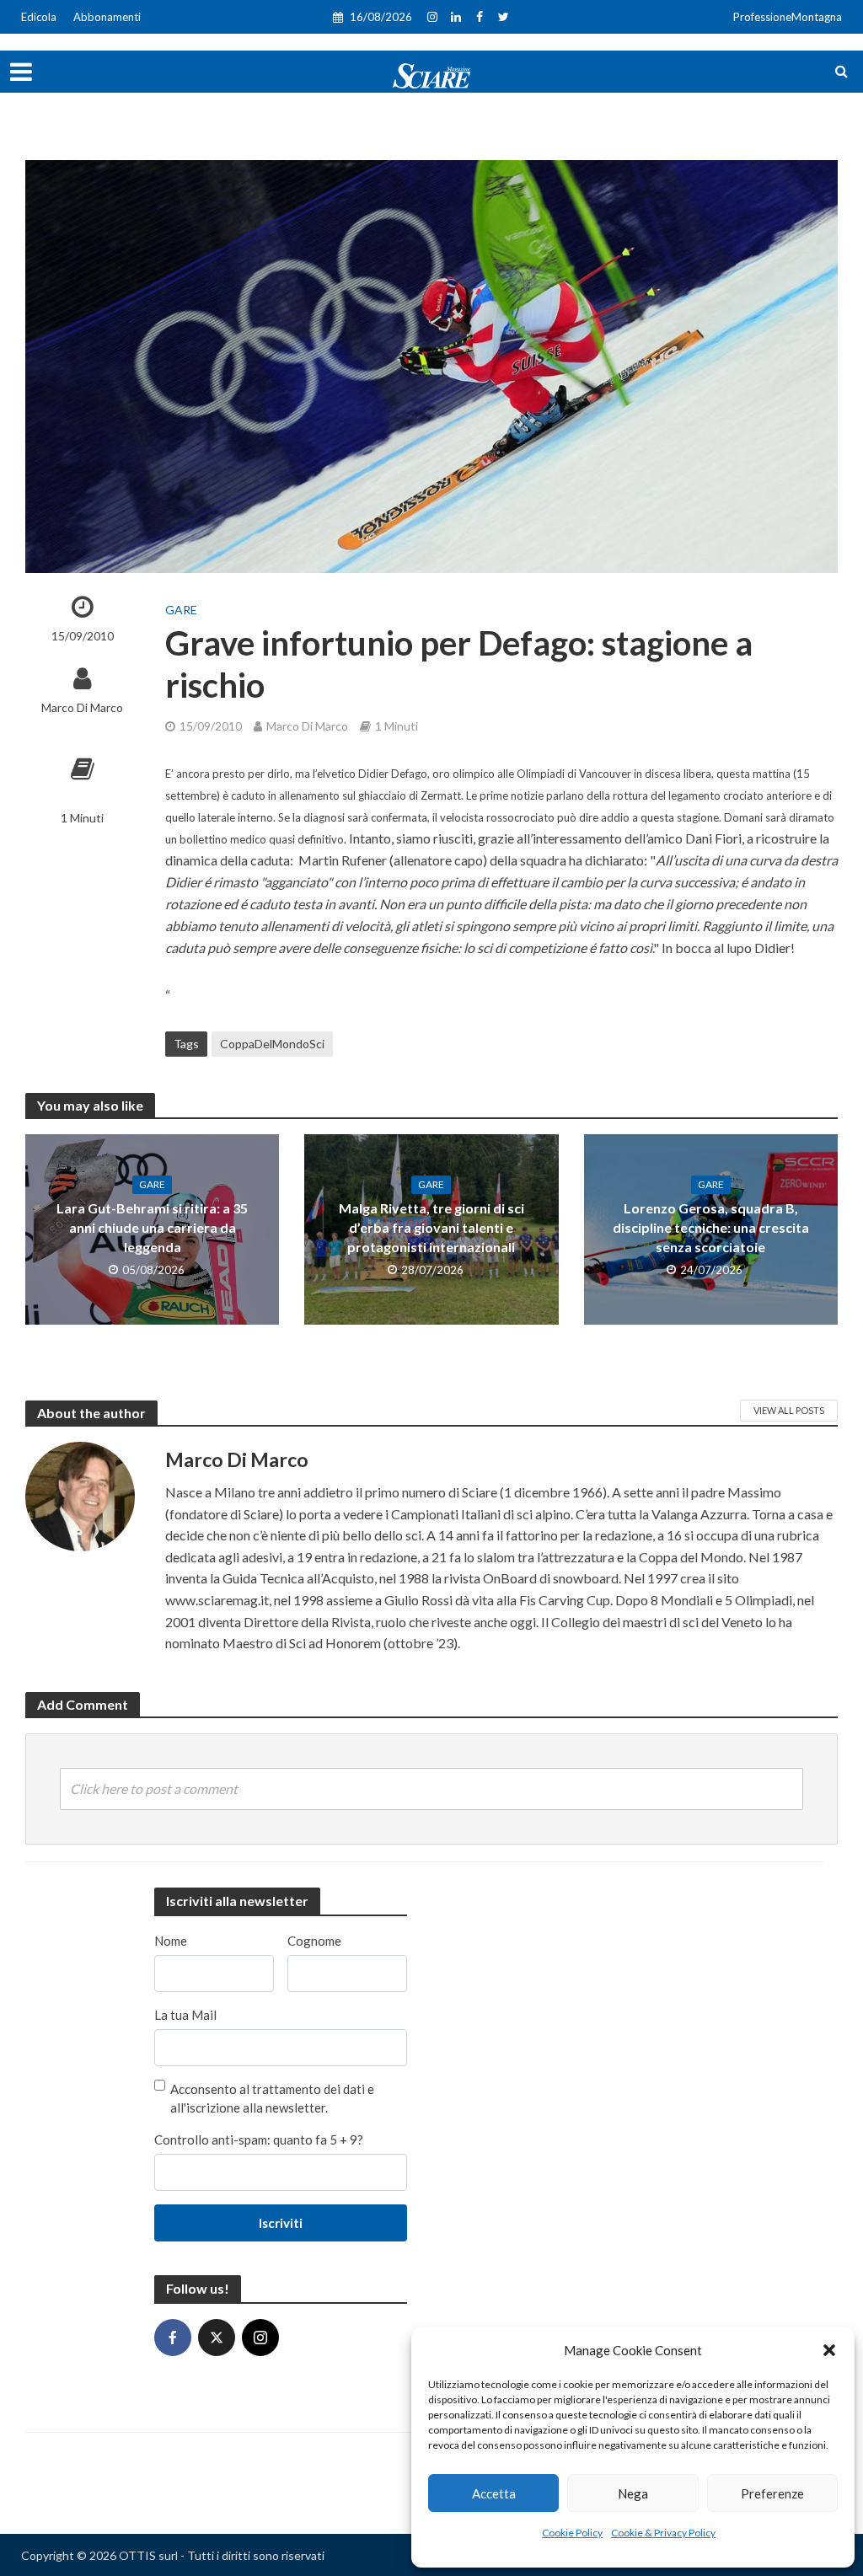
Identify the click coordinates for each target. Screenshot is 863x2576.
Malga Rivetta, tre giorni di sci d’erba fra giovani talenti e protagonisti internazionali (431, 1227)
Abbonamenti (107, 17)
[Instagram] (260, 2338)
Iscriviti (281, 2223)
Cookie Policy (572, 2533)
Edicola (39, 17)
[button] (829, 2350)
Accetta (494, 2493)
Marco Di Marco (82, 707)
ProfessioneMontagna (788, 17)
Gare (181, 610)
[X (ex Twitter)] (217, 2338)
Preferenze (772, 2493)
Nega (633, 2493)
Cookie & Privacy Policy (663, 2533)
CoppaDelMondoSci (272, 1044)
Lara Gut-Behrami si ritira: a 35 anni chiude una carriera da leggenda (152, 1227)
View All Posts (789, 1410)
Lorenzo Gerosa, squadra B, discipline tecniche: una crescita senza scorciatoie (711, 1227)
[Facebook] (173, 2338)
